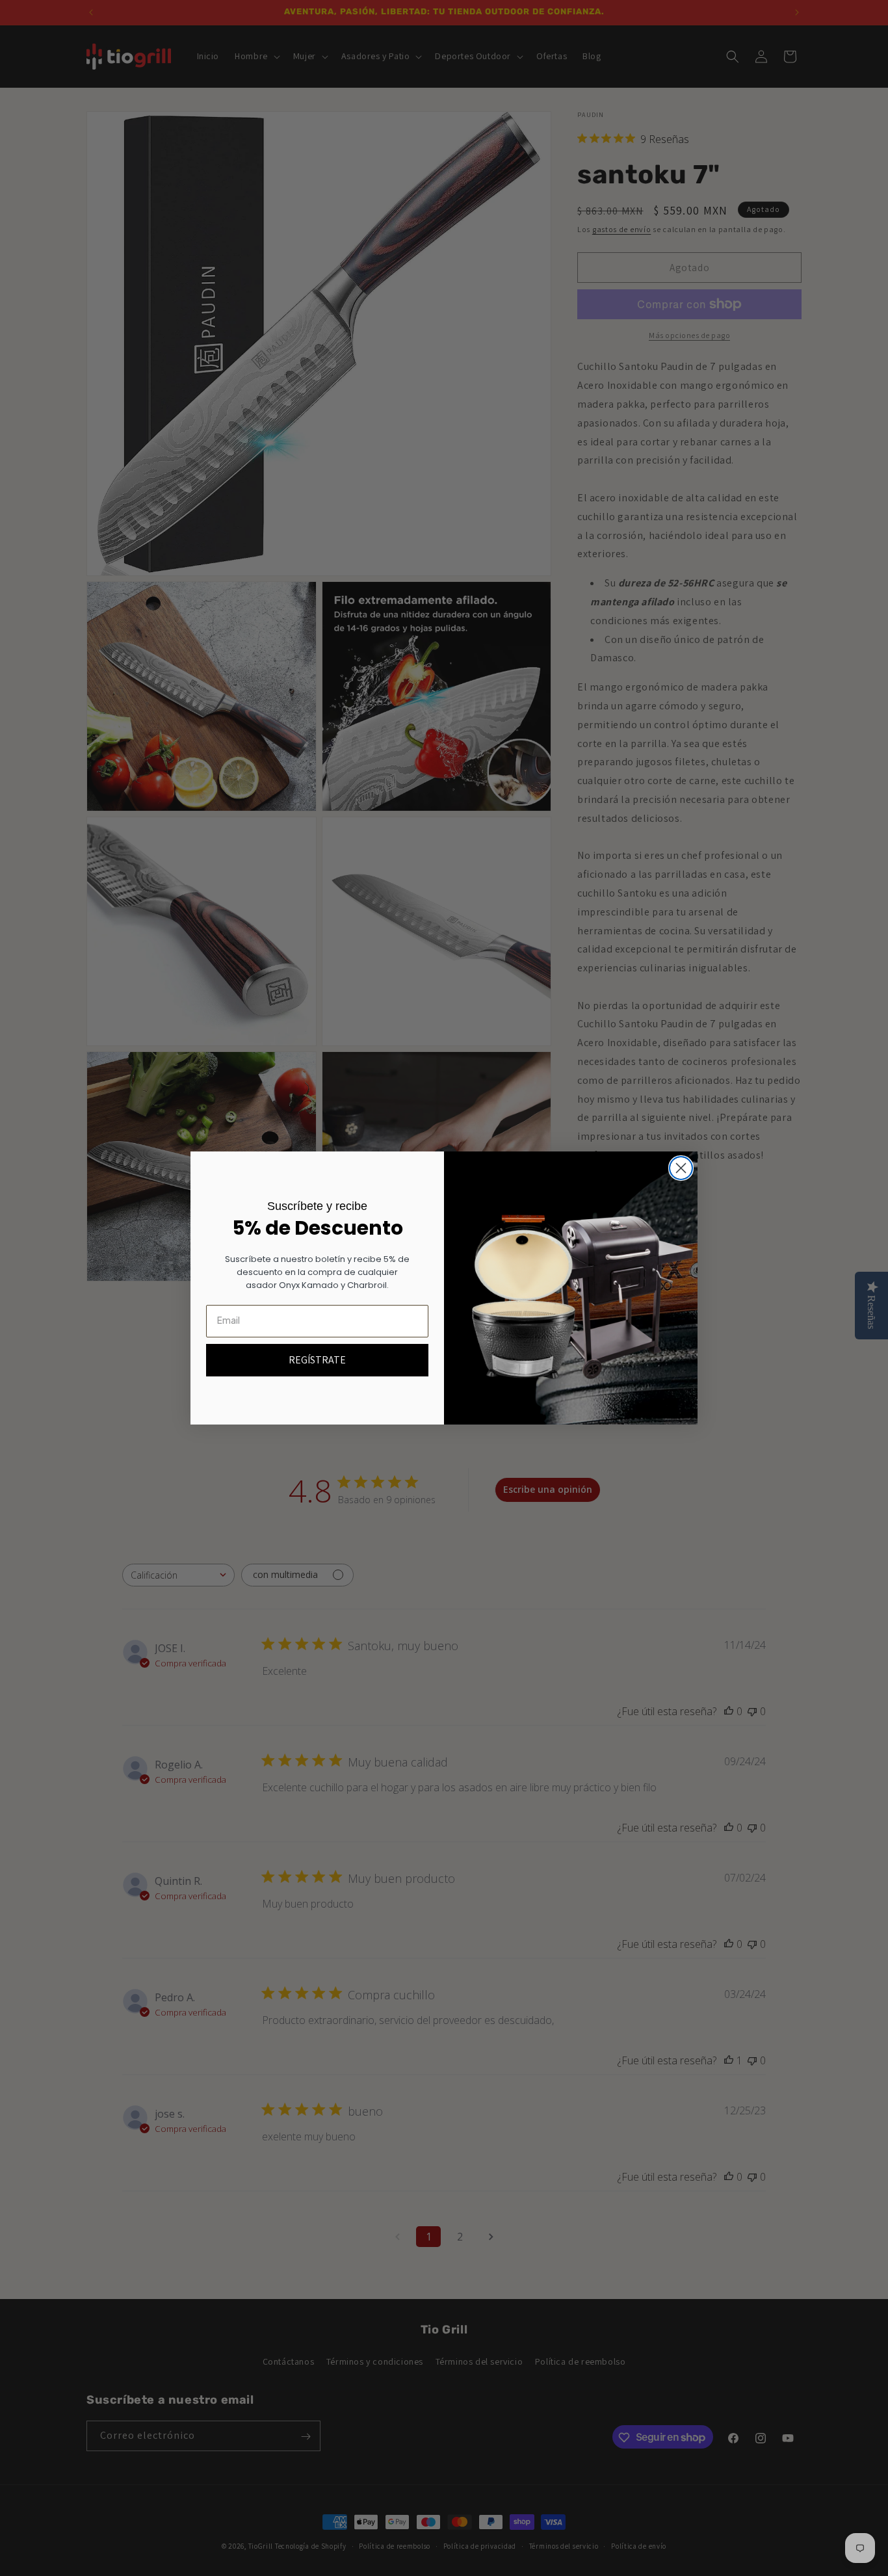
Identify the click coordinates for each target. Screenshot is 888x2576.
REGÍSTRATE (317, 1360)
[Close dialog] (681, 1168)
